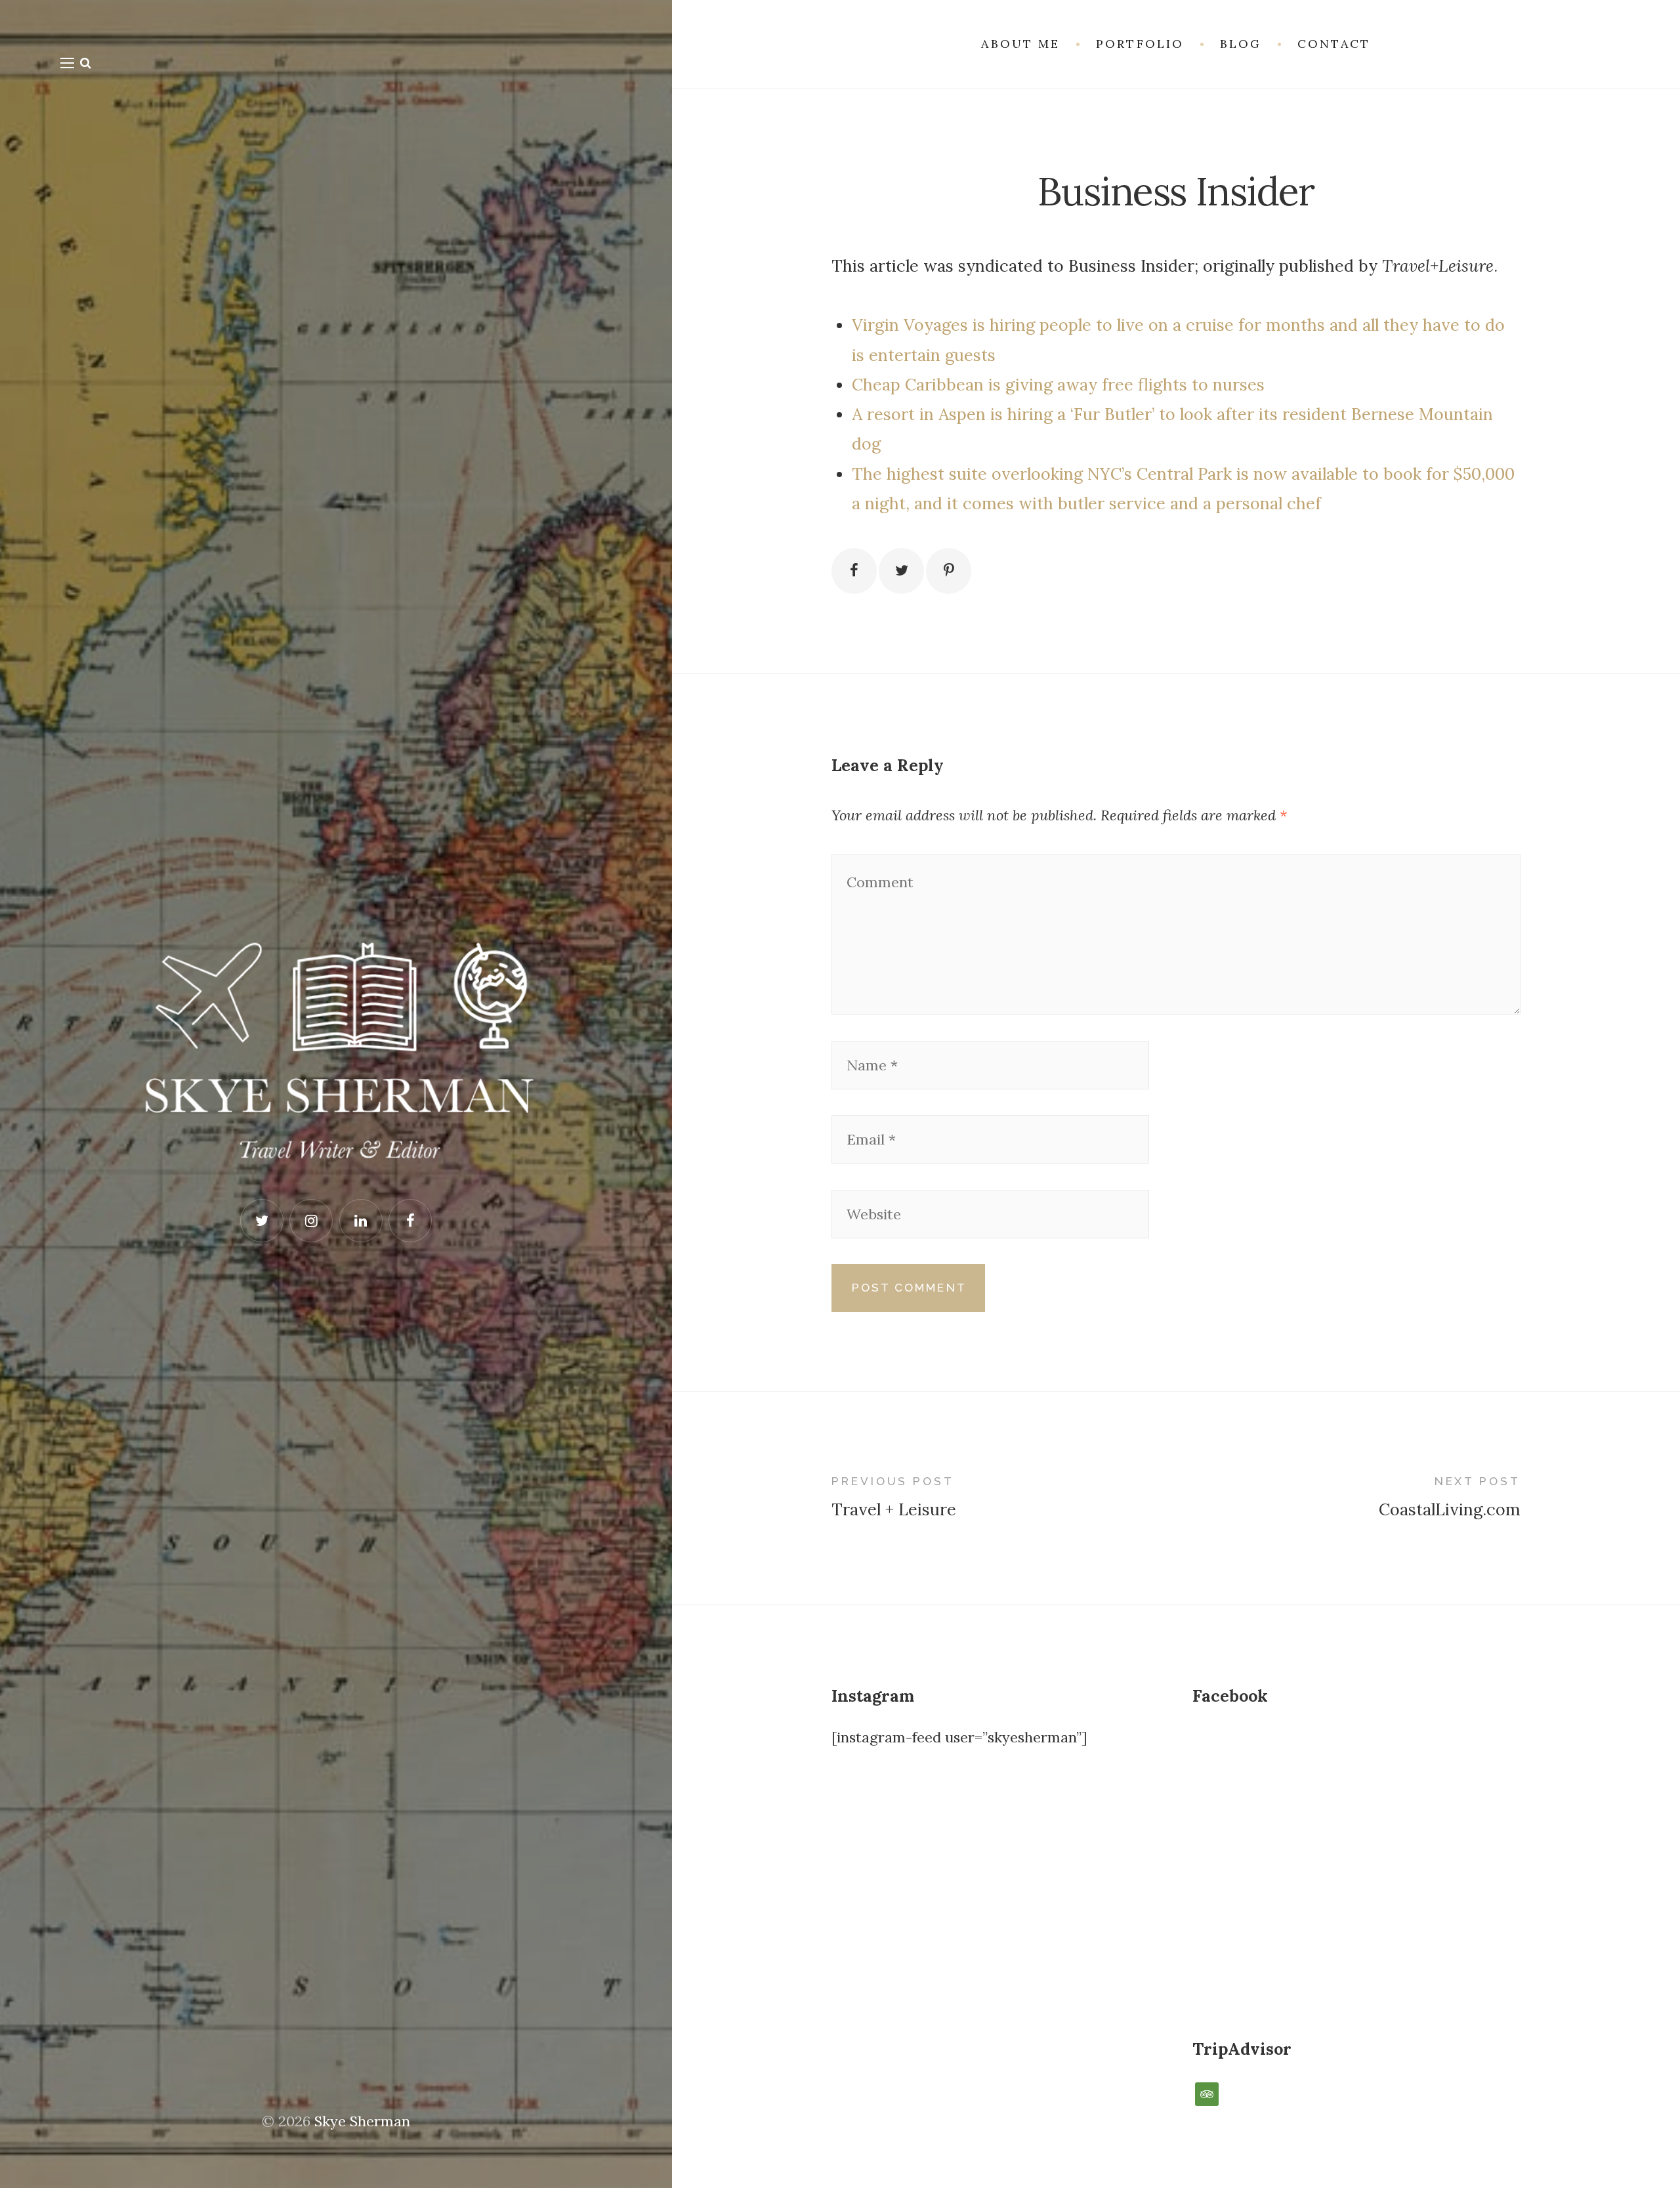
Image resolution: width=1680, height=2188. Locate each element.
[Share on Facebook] (854, 571)
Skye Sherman (362, 2121)
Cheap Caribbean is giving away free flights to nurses (1058, 385)
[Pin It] (949, 571)
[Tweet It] (901, 571)
